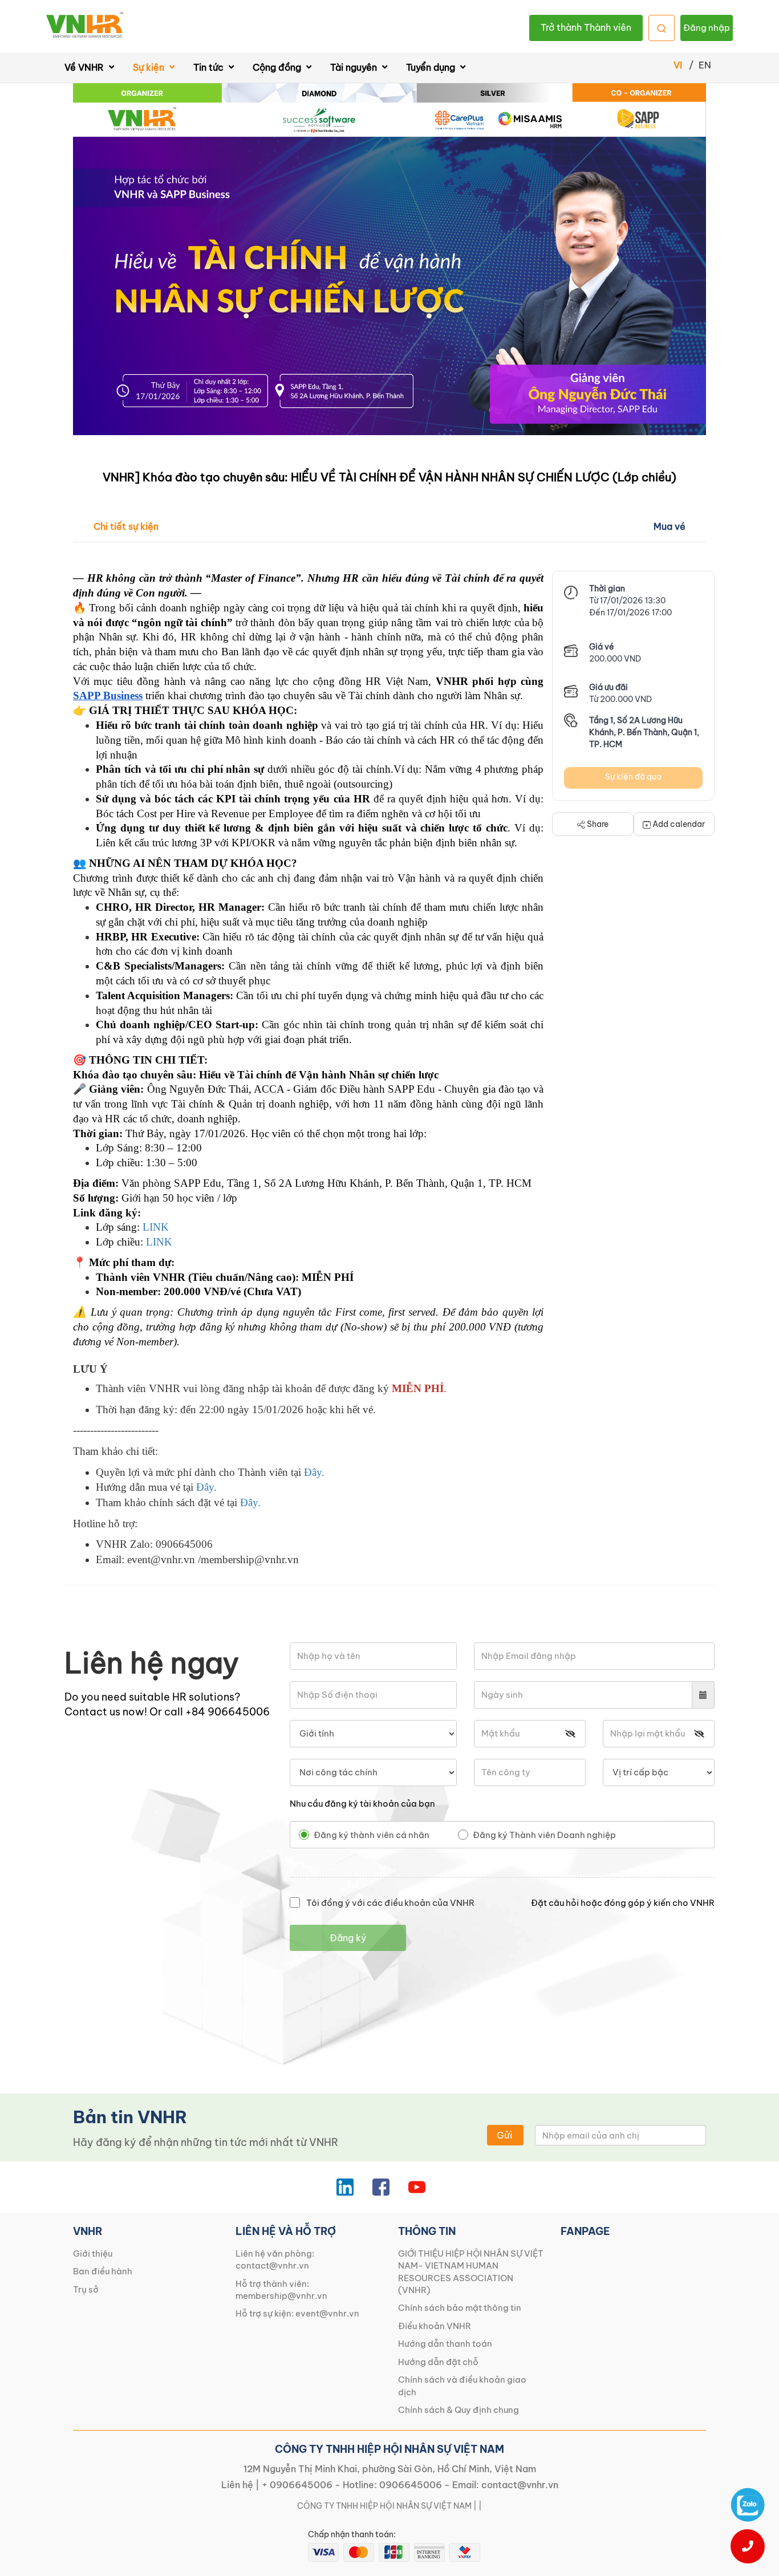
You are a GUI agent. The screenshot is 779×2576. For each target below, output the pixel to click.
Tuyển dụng (432, 67)
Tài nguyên (355, 67)
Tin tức (210, 67)
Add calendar (679, 824)
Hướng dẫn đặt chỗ (438, 2362)
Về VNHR (85, 67)
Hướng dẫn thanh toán (445, 2344)
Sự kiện (150, 67)
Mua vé (670, 526)
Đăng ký (348, 1938)
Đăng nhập (707, 28)
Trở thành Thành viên (586, 27)
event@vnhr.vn (327, 2313)
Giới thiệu (93, 2254)
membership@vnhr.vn (281, 2296)
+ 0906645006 (297, 2485)
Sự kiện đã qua (633, 777)
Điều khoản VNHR (435, 2326)
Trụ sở (86, 2289)
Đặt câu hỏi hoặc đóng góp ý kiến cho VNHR (623, 1903)
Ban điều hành (103, 2271)
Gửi (504, 2135)
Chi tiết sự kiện (126, 526)
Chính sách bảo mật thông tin (460, 2308)
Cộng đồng (278, 67)
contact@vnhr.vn (272, 2265)
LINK (156, 1227)
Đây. (314, 1472)
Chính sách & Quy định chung (459, 2410)
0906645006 (411, 2485)
